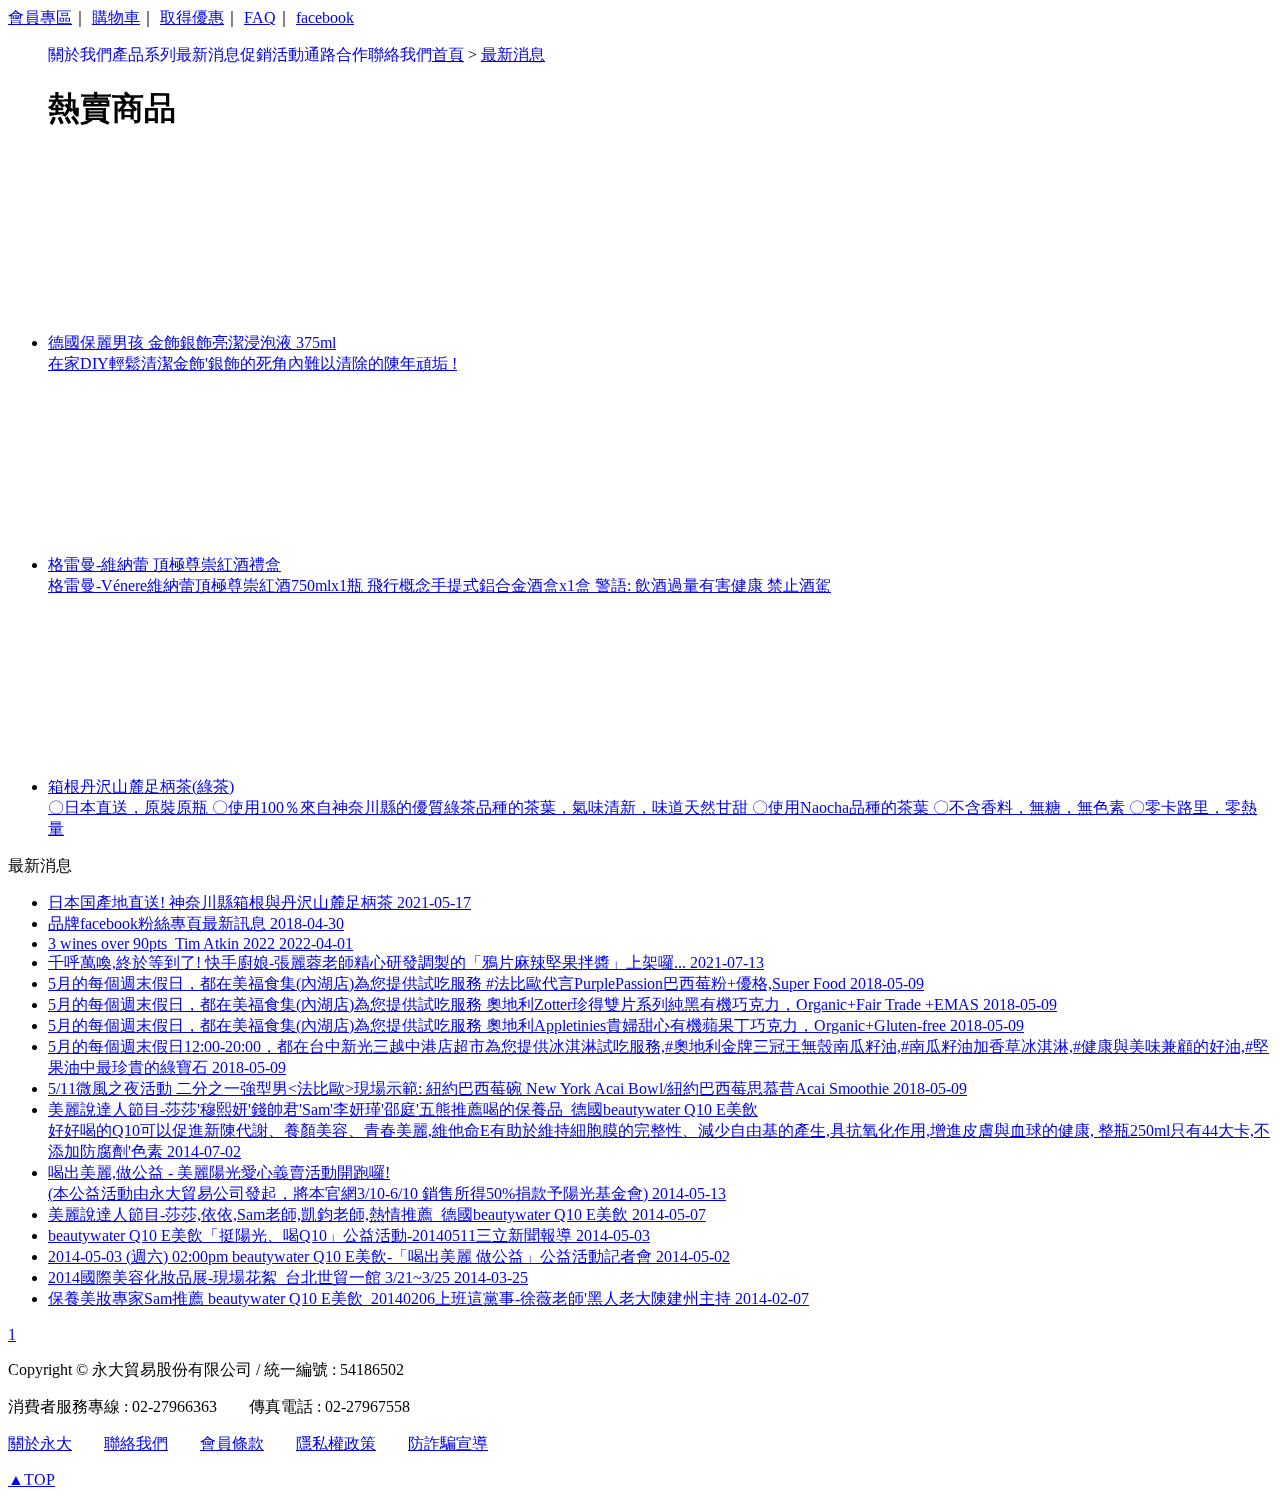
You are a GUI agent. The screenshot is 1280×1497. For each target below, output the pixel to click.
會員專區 (40, 17)
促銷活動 (272, 54)
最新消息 (208, 54)
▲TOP (31, 1479)
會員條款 (232, 1443)
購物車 (116, 17)
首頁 (448, 54)
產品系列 (144, 54)
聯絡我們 (400, 54)
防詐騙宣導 (448, 1443)
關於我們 (80, 54)
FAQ (260, 17)
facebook (325, 17)
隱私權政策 (336, 1443)
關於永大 (40, 1443)
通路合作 (336, 54)
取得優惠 (192, 17)
